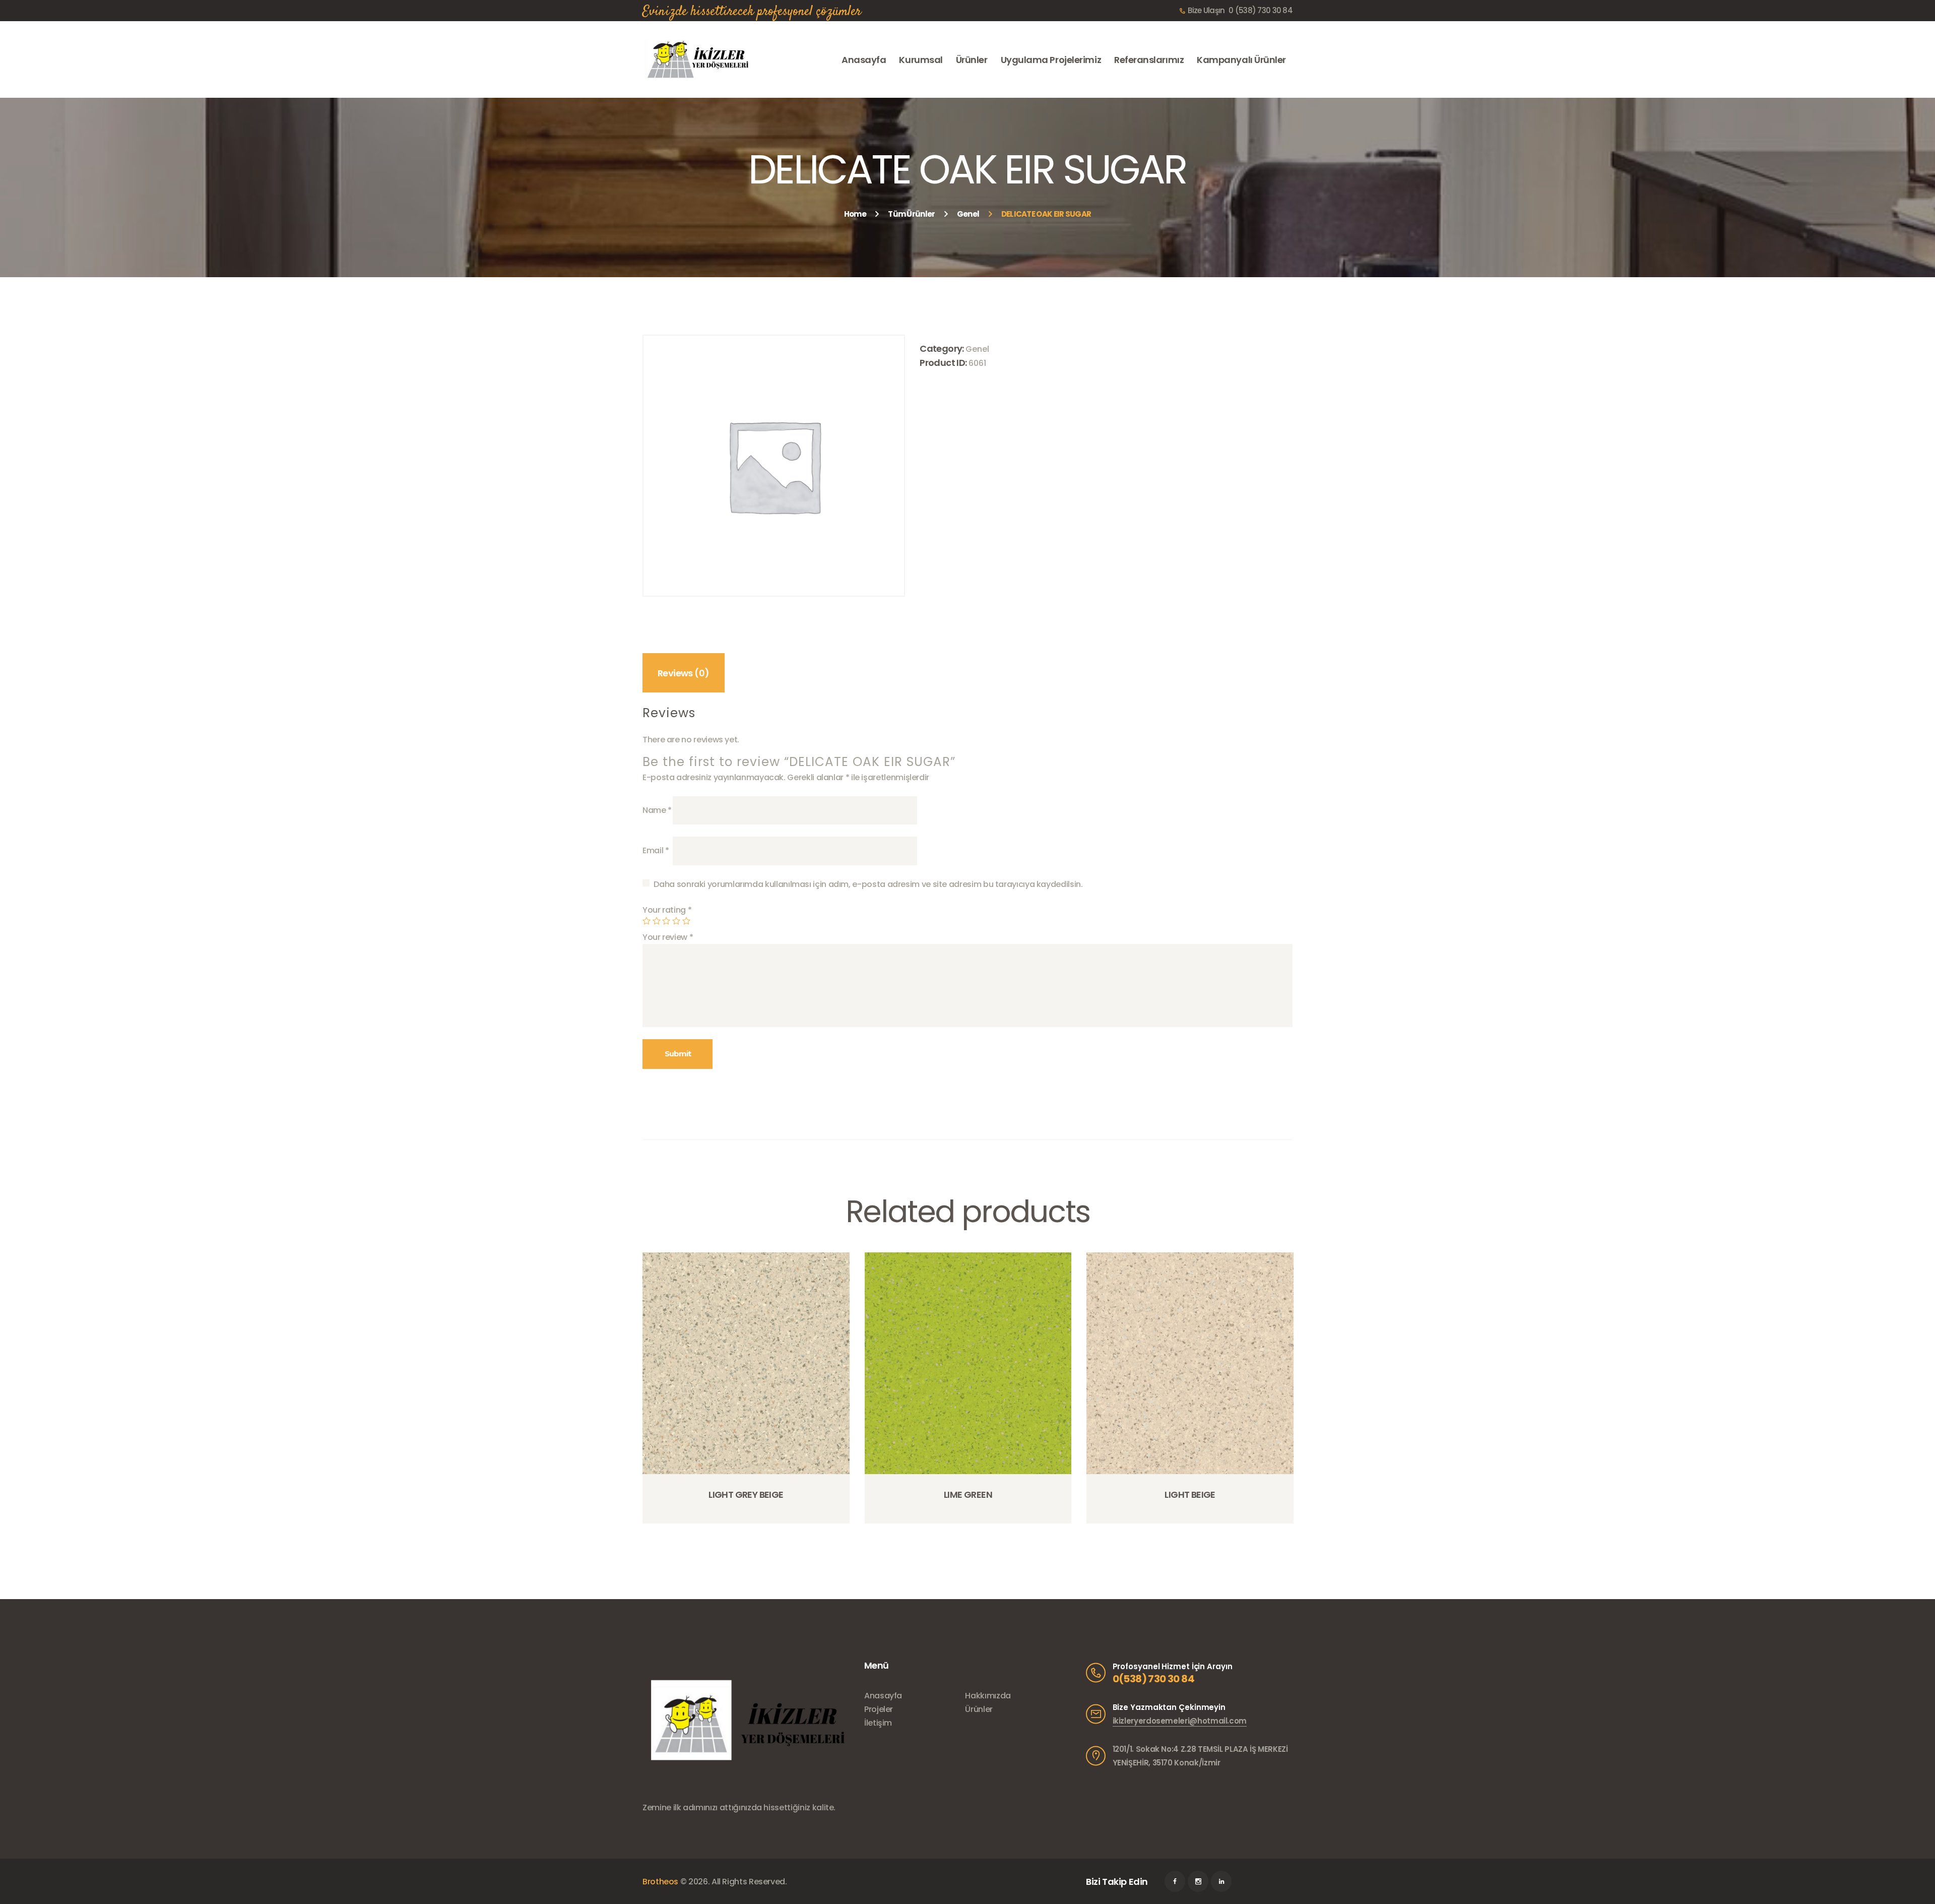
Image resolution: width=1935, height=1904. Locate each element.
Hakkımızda (988, 1696)
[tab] (684, 673)
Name (657, 810)
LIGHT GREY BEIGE (746, 1495)
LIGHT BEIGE (1190, 1495)
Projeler (879, 1709)
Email (656, 850)
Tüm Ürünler (911, 214)
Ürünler (979, 1709)
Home (855, 214)
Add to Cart (749, 1522)
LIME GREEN (968, 1495)
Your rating (667, 910)
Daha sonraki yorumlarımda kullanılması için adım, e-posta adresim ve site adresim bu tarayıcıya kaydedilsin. (868, 884)
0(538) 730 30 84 (1153, 1679)
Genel (968, 214)
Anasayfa (883, 1696)
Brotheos (660, 1882)
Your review (668, 937)
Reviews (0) (683, 673)
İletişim (878, 1723)
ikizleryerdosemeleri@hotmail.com (1180, 1721)
